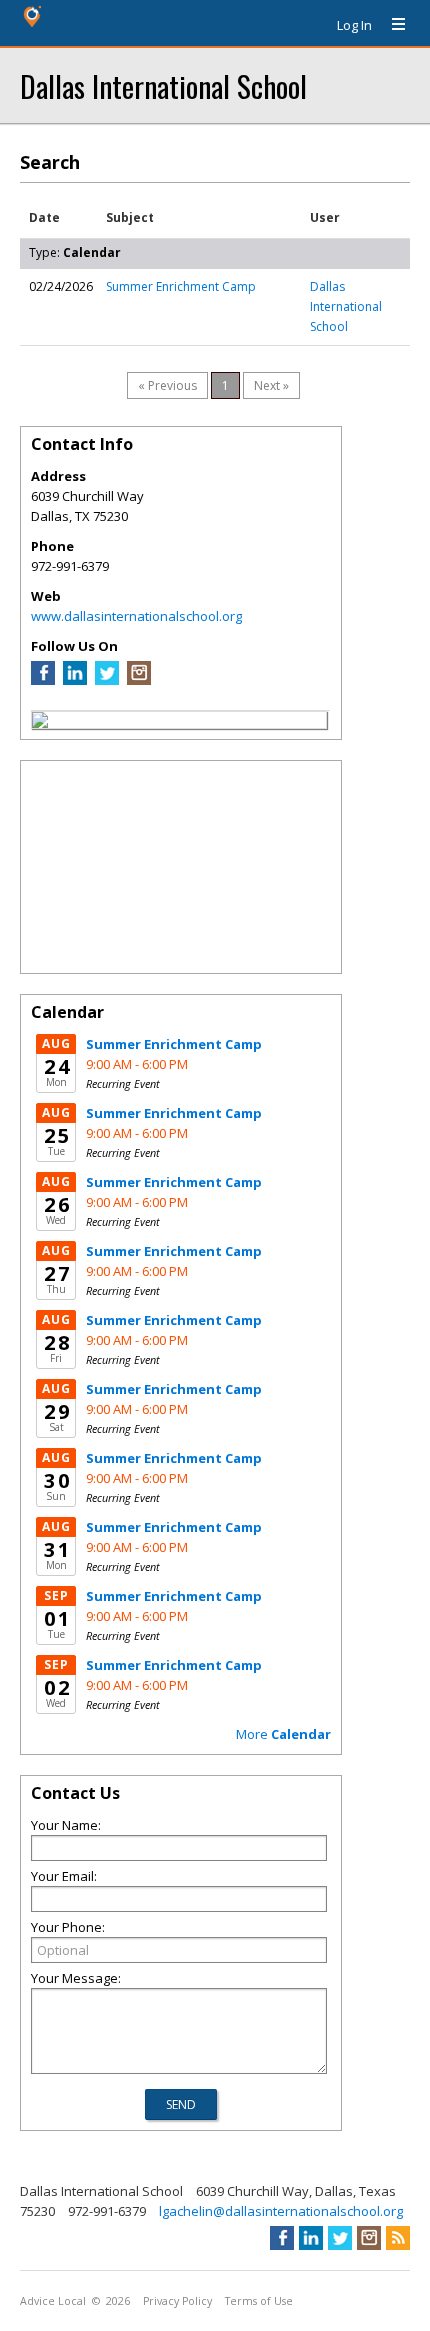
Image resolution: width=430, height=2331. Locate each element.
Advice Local (53, 2301)
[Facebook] (43, 680)
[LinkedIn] (75, 680)
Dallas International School (163, 85)
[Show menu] (391, 25)
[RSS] (398, 2238)
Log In (354, 25)
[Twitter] (107, 680)
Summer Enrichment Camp (181, 286)
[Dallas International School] (40, 723)
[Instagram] (139, 680)
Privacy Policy (177, 2301)
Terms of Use (259, 2301)
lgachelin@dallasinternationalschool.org (281, 2211)
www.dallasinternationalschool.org (136, 616)
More (283, 1734)
